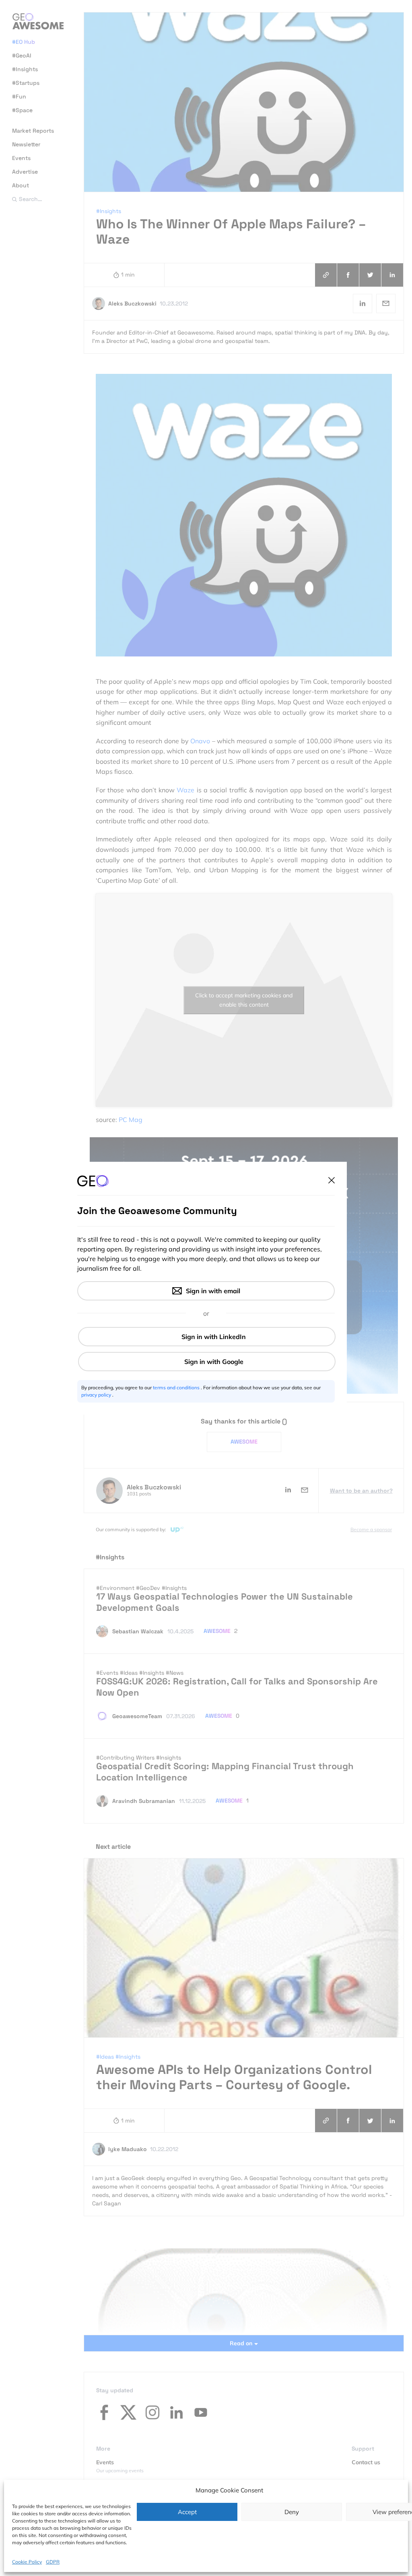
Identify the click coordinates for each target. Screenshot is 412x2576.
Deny (292, 2512)
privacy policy (97, 1395)
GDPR (53, 2562)
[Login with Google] (207, 1362)
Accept (187, 2512)
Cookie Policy (27, 2562)
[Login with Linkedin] (207, 1337)
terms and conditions (177, 1387)
